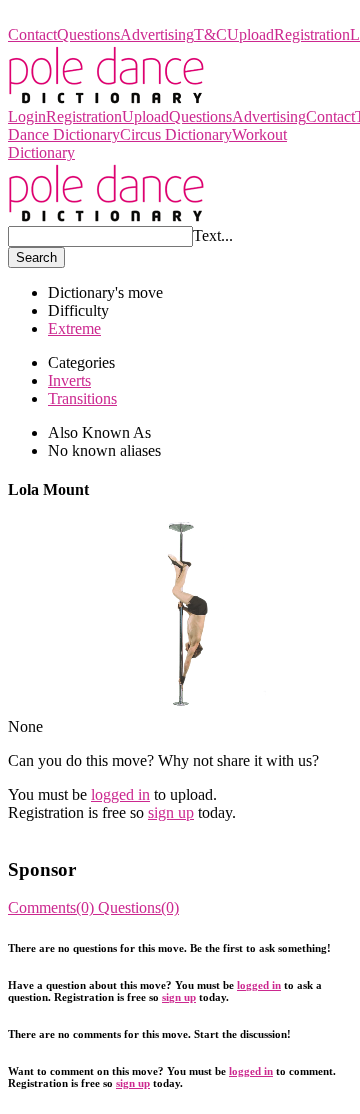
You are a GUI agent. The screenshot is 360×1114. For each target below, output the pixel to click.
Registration (312, 34)
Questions (88, 34)
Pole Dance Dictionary (80, 16)
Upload (250, 34)
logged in (120, 794)
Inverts (69, 380)
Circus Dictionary (176, 134)
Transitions (82, 398)
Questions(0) (138, 907)
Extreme (74, 328)
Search (36, 257)
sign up (171, 812)
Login (27, 116)
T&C (210, 34)
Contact (32, 34)
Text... (213, 235)
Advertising (157, 34)
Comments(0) (53, 907)
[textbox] (100, 236)
